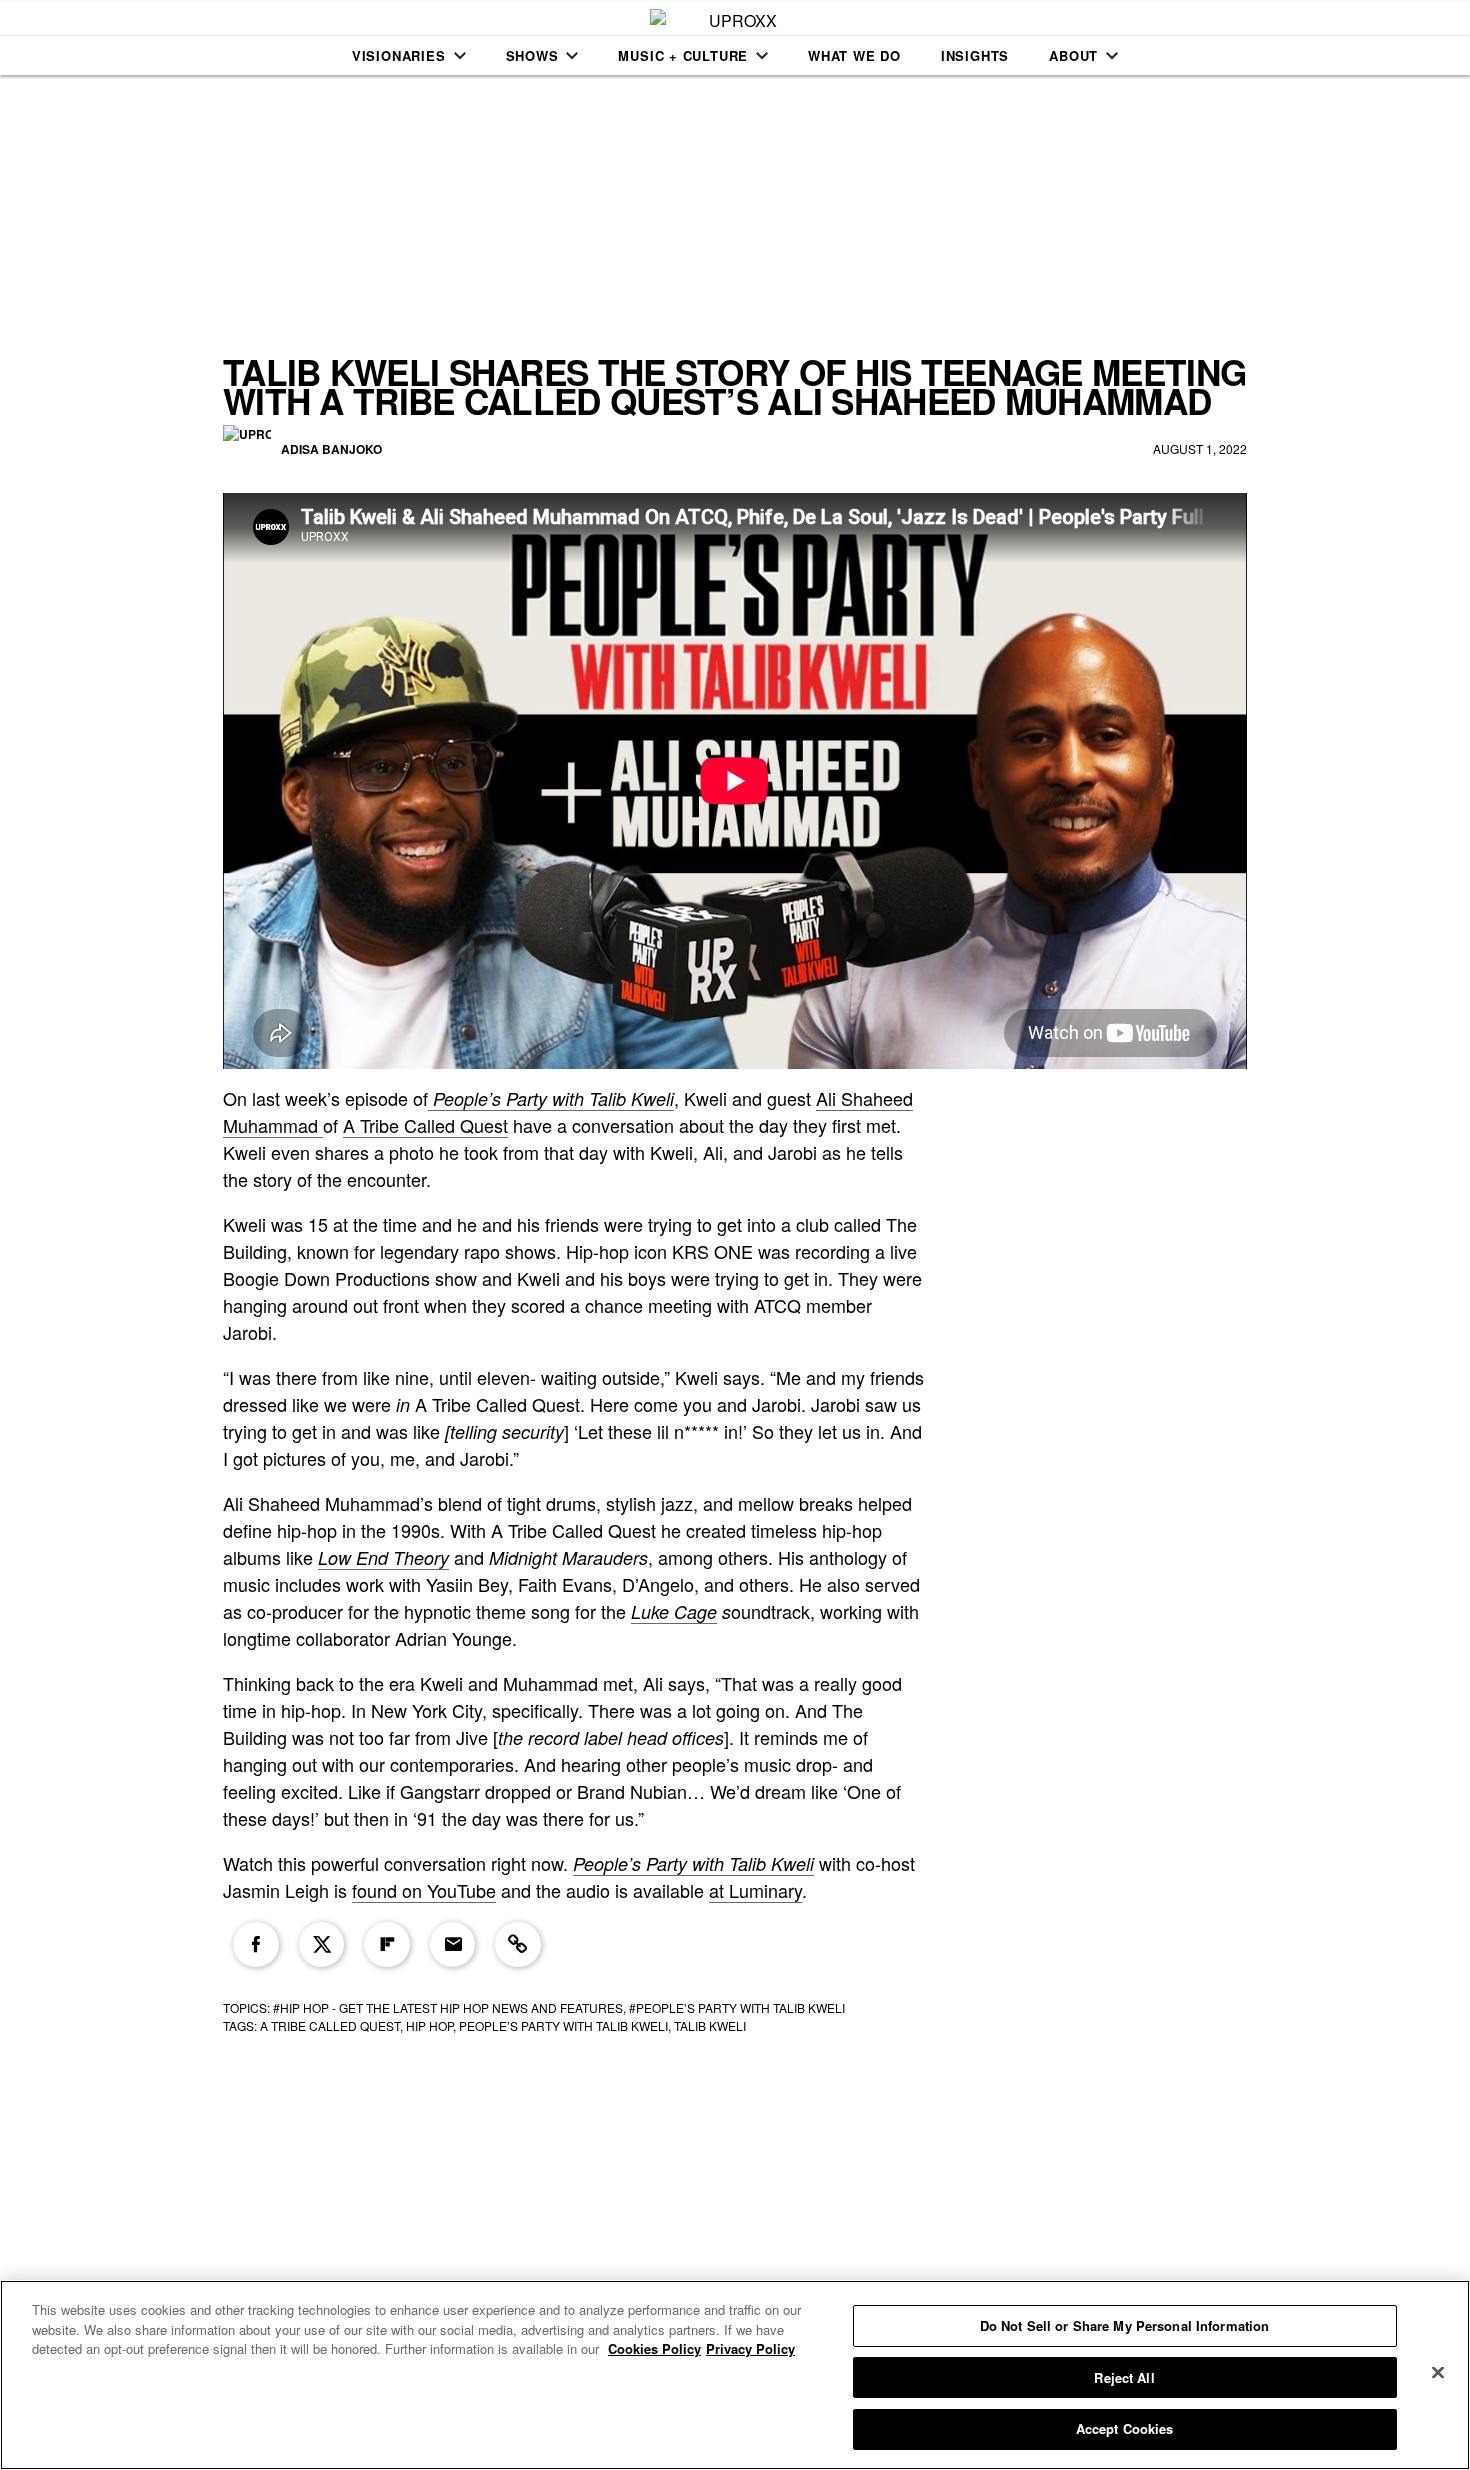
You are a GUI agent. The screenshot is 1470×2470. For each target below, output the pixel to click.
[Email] (453, 1945)
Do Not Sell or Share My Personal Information (1125, 2325)
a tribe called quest (330, 2025)
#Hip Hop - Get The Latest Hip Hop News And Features (448, 2007)
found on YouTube (424, 1890)
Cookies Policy (654, 2348)
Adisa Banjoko (331, 449)
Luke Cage (674, 1611)
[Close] (1438, 2373)
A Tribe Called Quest (425, 1125)
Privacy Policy (750, 2348)
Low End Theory (383, 1557)
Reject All (1124, 2377)
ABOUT (1073, 55)
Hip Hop (429, 2025)
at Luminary (755, 1890)
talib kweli (710, 2025)
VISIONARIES (399, 55)
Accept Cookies (1125, 2428)
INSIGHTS (975, 55)
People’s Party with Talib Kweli (693, 1863)
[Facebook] (256, 1945)
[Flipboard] (387, 1945)
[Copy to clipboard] (518, 1945)
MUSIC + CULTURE (683, 55)
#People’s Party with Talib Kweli (737, 2007)
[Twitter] (322, 1945)
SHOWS (532, 55)
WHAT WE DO (854, 55)
